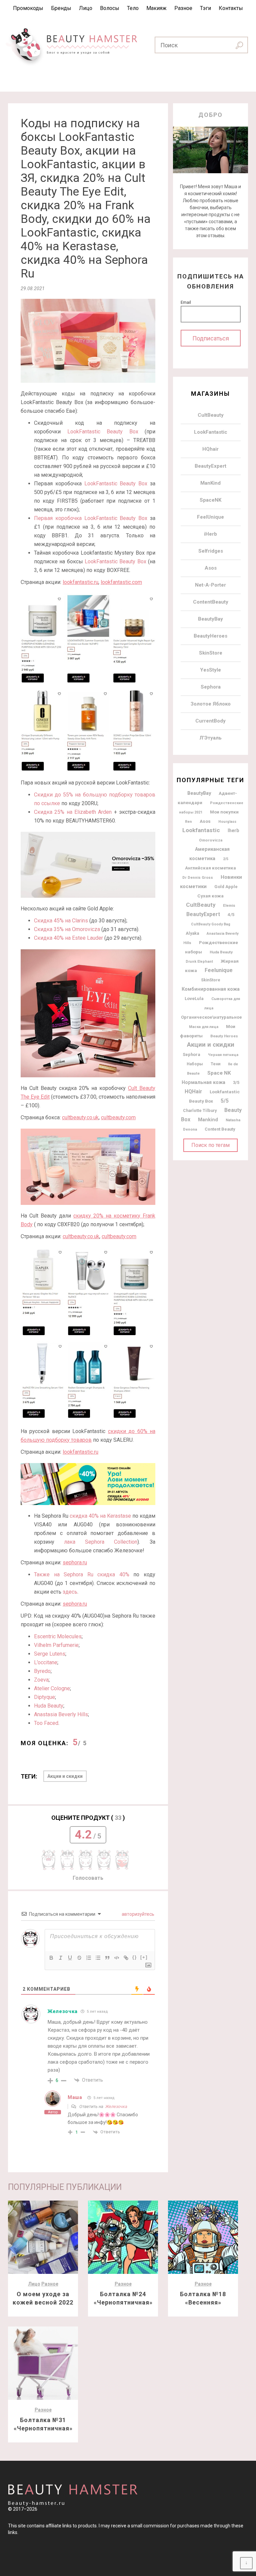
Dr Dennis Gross (198, 877)
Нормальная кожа (203, 1082)
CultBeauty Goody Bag (211, 924)
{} (135, 1957)
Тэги (205, 8)
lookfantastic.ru (80, 582)
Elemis (229, 905)
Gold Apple (226, 887)
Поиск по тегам (210, 1145)
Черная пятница (223, 1055)
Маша (75, 2097)
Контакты (231, 8)
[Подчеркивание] (70, 1958)
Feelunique (219, 970)
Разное (183, 8)
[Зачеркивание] (79, 1958)
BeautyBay (210, 619)
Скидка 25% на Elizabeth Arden (73, 812)
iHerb (210, 534)
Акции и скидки (65, 1776)
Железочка (62, 2011)
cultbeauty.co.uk (80, 1117)
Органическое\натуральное (211, 1017)
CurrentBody (210, 721)
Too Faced (46, 1723)
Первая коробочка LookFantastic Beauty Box (91, 518)
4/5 (231, 915)
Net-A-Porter (210, 585)
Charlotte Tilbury (200, 1110)
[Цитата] (107, 1958)
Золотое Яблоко (211, 704)
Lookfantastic (201, 830)
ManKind (210, 483)
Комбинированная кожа (211, 989)
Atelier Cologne (52, 1688)
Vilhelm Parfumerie (56, 1645)
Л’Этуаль (210, 738)
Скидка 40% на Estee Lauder (68, 938)
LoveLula (194, 999)
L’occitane (46, 1662)
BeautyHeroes (210, 636)
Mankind (208, 1120)
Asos (211, 568)
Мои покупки (224, 812)
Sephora (211, 687)
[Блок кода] (117, 1958)
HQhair (210, 449)
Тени (215, 1064)
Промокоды (28, 8)
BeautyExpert (210, 466)
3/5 (236, 1082)
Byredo (42, 1671)
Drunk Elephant (199, 962)
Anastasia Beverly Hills (61, 1714)
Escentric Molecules (58, 1636)
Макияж (156, 8)
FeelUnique (210, 517)
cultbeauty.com (118, 1117)
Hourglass (227, 822)
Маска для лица (204, 1027)
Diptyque (44, 1697)
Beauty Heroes (224, 1036)
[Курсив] (61, 1958)
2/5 (226, 859)
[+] (144, 1957)
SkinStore (211, 653)
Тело (133, 8)
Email (186, 302)
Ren (188, 822)
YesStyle (210, 670)
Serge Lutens (50, 1654)
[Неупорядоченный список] (98, 1958)
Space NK (219, 1073)
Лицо (86, 8)
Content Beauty (220, 1129)
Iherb (233, 830)
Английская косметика (210, 868)
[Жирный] (51, 1958)
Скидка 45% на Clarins (61, 921)
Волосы (110, 8)
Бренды (61, 8)
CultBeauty (211, 415)
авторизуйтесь (137, 1914)
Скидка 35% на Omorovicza (67, 929)
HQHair (193, 1092)
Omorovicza (211, 840)
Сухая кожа (210, 896)
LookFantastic (211, 432)
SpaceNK (210, 500)
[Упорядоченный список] (89, 1958)
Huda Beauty (49, 1706)
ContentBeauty (211, 602)
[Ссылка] (126, 1958)
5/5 (225, 1101)
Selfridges (211, 551)
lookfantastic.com (121, 582)
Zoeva (41, 1680)
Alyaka (192, 933)
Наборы (195, 1064)
